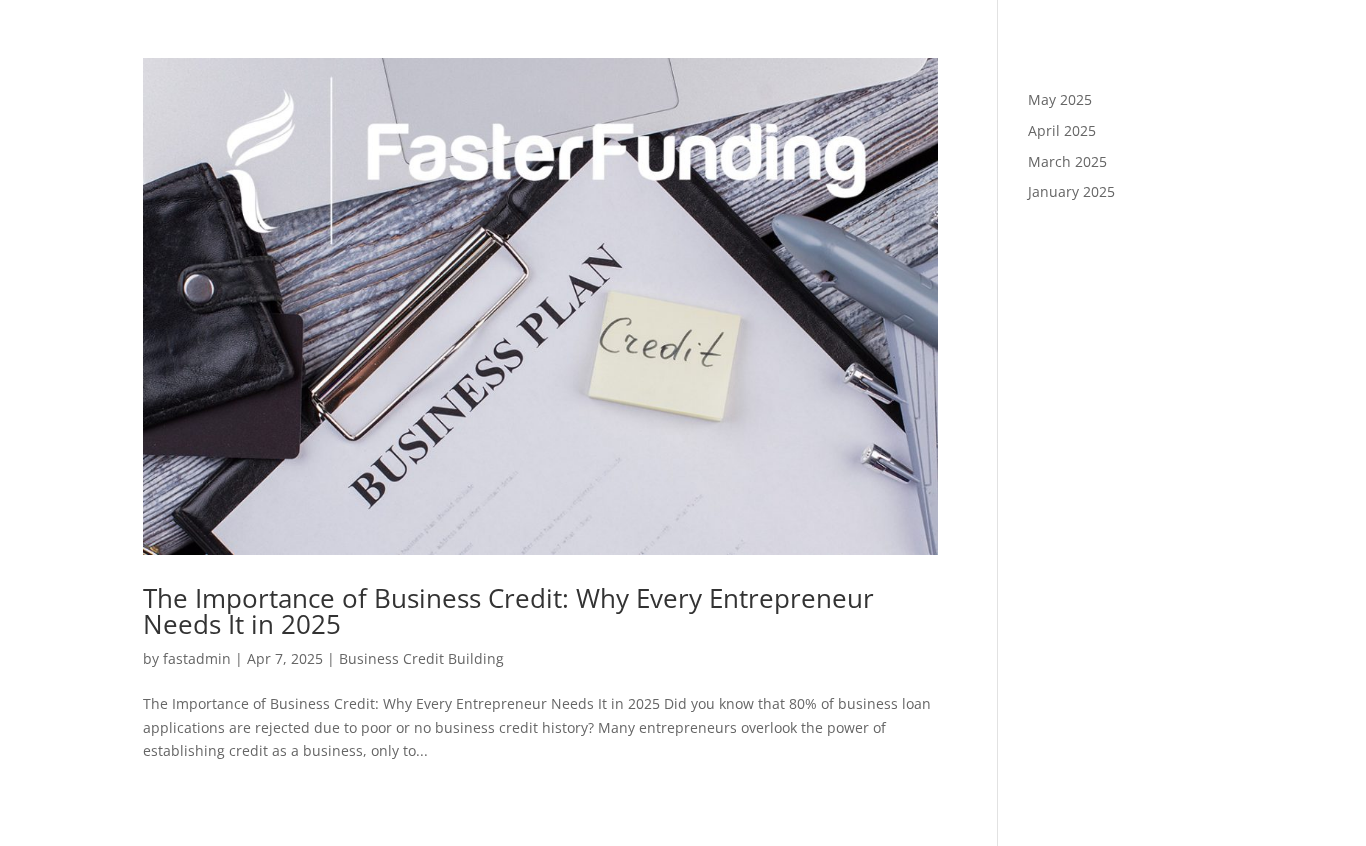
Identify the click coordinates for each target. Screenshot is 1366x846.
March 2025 (1067, 161)
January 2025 (1071, 191)
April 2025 (1062, 130)
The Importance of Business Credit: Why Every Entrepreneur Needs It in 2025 (508, 611)
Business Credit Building (421, 658)
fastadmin (197, 658)
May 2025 (1060, 99)
